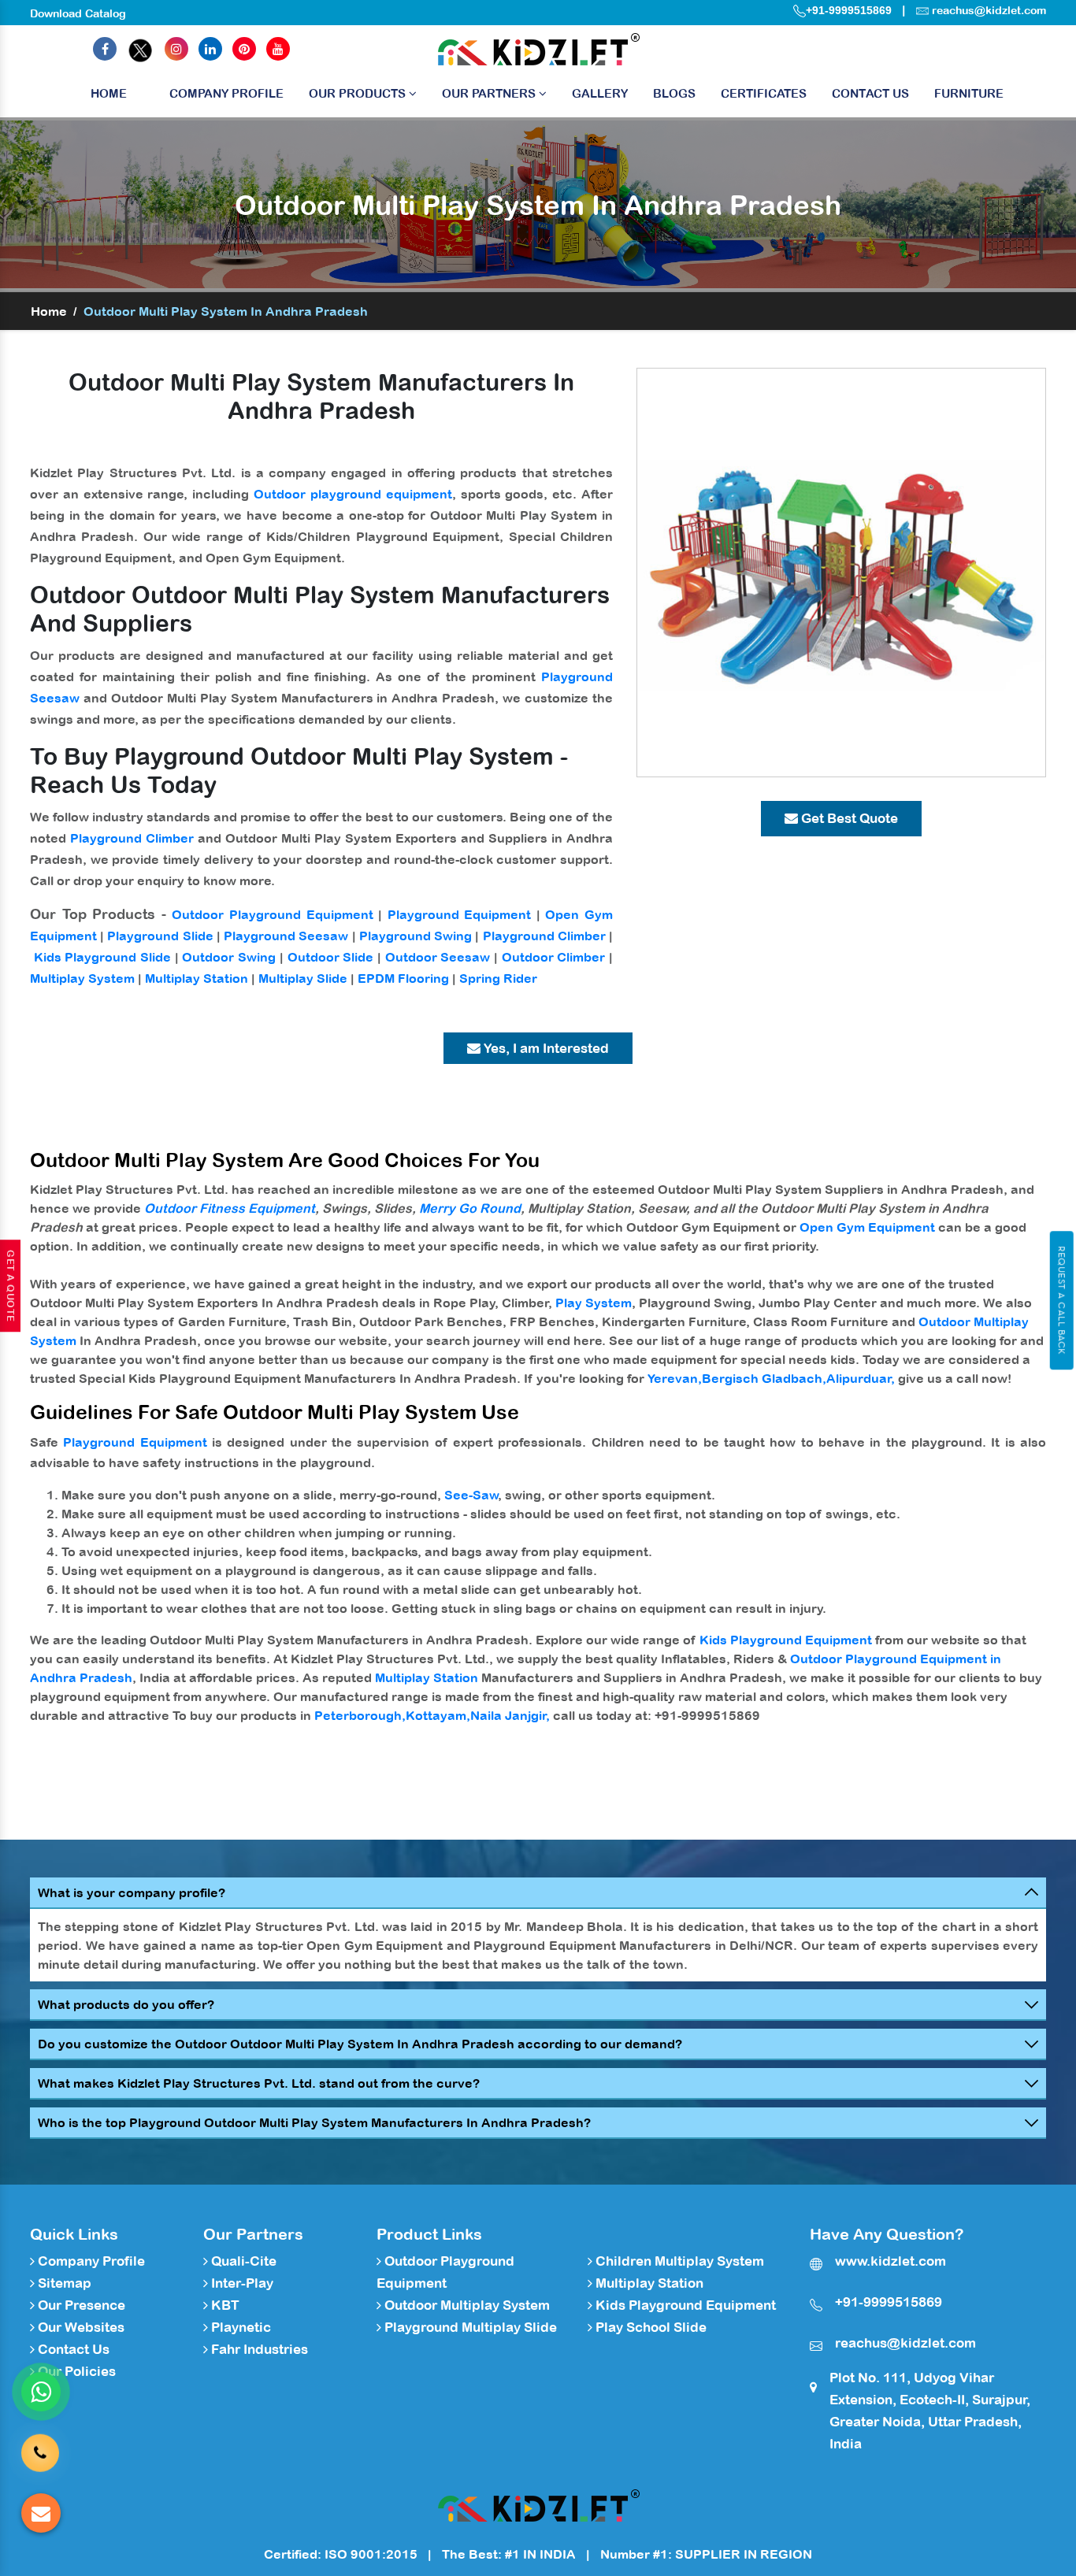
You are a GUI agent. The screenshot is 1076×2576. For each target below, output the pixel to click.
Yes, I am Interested (545, 1048)
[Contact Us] (40, 2443)
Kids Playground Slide (102, 957)
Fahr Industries (258, 2349)
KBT (224, 2305)
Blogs (674, 93)
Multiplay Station (197, 978)
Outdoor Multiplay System (466, 2305)
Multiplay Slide (303, 978)
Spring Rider (498, 978)
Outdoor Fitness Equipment (230, 1208)
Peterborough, (360, 1715)
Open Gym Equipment (867, 1227)
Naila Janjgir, (510, 1715)
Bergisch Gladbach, (764, 1378)
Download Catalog (78, 13)
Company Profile (226, 93)
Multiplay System (82, 978)
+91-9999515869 (849, 10)
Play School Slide (649, 2327)
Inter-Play (241, 2283)
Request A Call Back (1061, 1300)
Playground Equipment (460, 914)
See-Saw (471, 1495)
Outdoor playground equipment (353, 494)
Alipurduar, (861, 1378)
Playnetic (239, 2327)
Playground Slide (160, 936)
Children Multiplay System (678, 2261)
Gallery (600, 93)
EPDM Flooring (403, 978)
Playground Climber (132, 838)
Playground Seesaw (286, 936)
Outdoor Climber (554, 957)
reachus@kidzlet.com (989, 10)
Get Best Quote (848, 818)
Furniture (969, 93)
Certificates (764, 93)
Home (109, 93)
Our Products (359, 93)
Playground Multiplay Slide (469, 2327)
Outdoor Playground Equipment (272, 914)
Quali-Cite (242, 2261)
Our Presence (80, 2305)
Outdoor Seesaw (438, 957)
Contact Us (870, 93)
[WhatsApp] (41, 2392)
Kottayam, (438, 1715)
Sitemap (63, 2283)
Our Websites (80, 2327)
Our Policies (75, 2371)
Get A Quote (10, 1286)
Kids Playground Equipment (786, 1640)
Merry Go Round (470, 1208)
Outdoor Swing (229, 957)
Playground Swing (416, 936)
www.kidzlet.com (890, 2261)
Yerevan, (675, 1378)
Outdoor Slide (331, 957)
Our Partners (490, 93)
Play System (594, 1303)
